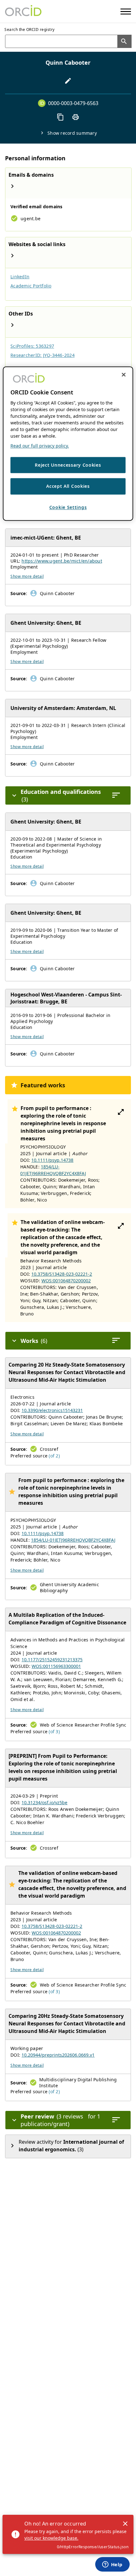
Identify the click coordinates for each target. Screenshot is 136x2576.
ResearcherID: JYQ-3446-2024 (43, 355)
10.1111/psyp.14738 (52, 1160)
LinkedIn (20, 277)
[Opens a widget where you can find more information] (112, 2565)
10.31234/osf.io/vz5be (44, 1802)
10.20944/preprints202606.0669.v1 (58, 2055)
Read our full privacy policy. (40, 446)
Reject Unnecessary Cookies (68, 465)
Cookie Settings (68, 507)
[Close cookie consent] (124, 375)
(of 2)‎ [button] (54, 1456)
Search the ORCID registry (30, 30)
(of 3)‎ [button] (54, 1731)
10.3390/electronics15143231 (52, 1410)
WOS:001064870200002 (66, 1281)
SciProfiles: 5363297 (32, 346)
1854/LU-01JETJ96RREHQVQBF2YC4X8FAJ (73, 1540)
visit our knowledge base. (51, 2538)
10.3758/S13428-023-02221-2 (62, 1274)
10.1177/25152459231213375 (52, 1660)
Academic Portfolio (31, 286)
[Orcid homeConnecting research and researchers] (23, 11)
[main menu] (126, 12)
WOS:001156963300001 (56, 1666)
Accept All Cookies (68, 486)
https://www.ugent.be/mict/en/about (62, 561)
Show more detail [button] (27, 576)
